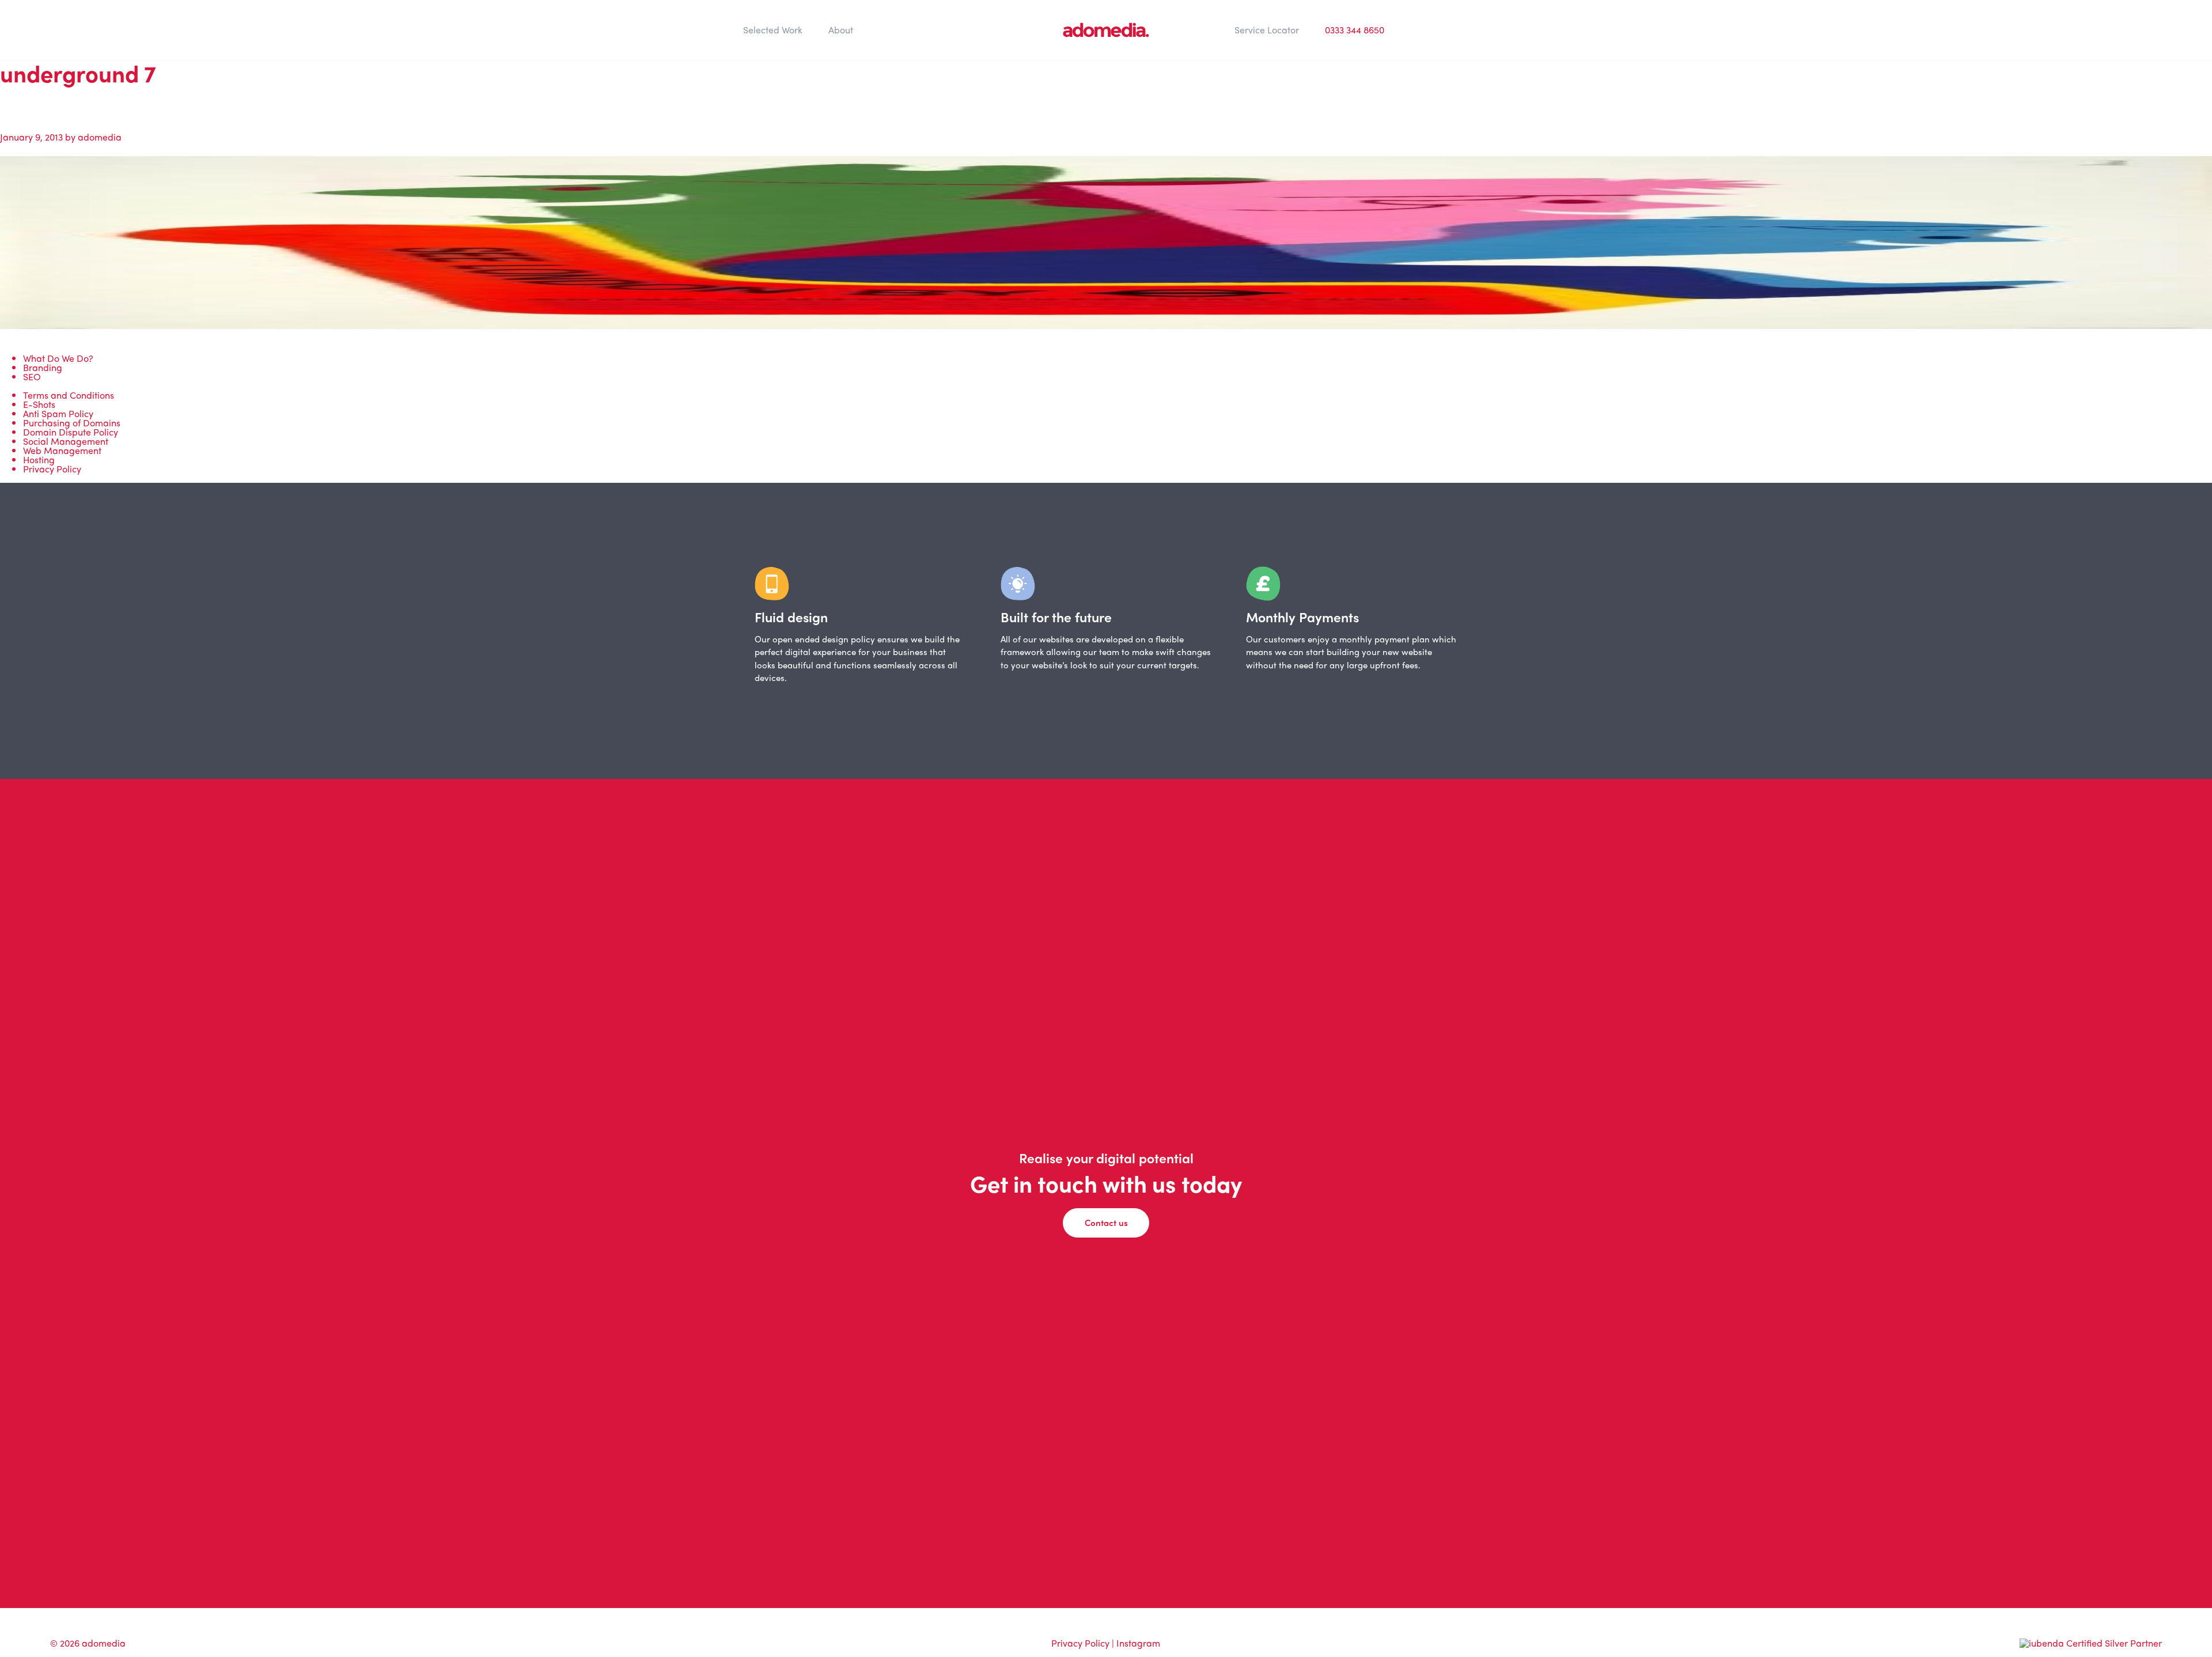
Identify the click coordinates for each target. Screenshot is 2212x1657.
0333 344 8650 (1355, 30)
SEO (32, 377)
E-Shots (39, 404)
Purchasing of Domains (72, 423)
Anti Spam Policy (58, 413)
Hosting (39, 459)
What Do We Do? (58, 358)
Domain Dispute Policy (71, 432)
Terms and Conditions (69, 395)
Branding (43, 367)
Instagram (1138, 1643)
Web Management (62, 450)
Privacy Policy (52, 469)
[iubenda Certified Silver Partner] (2091, 1643)
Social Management (66, 441)
